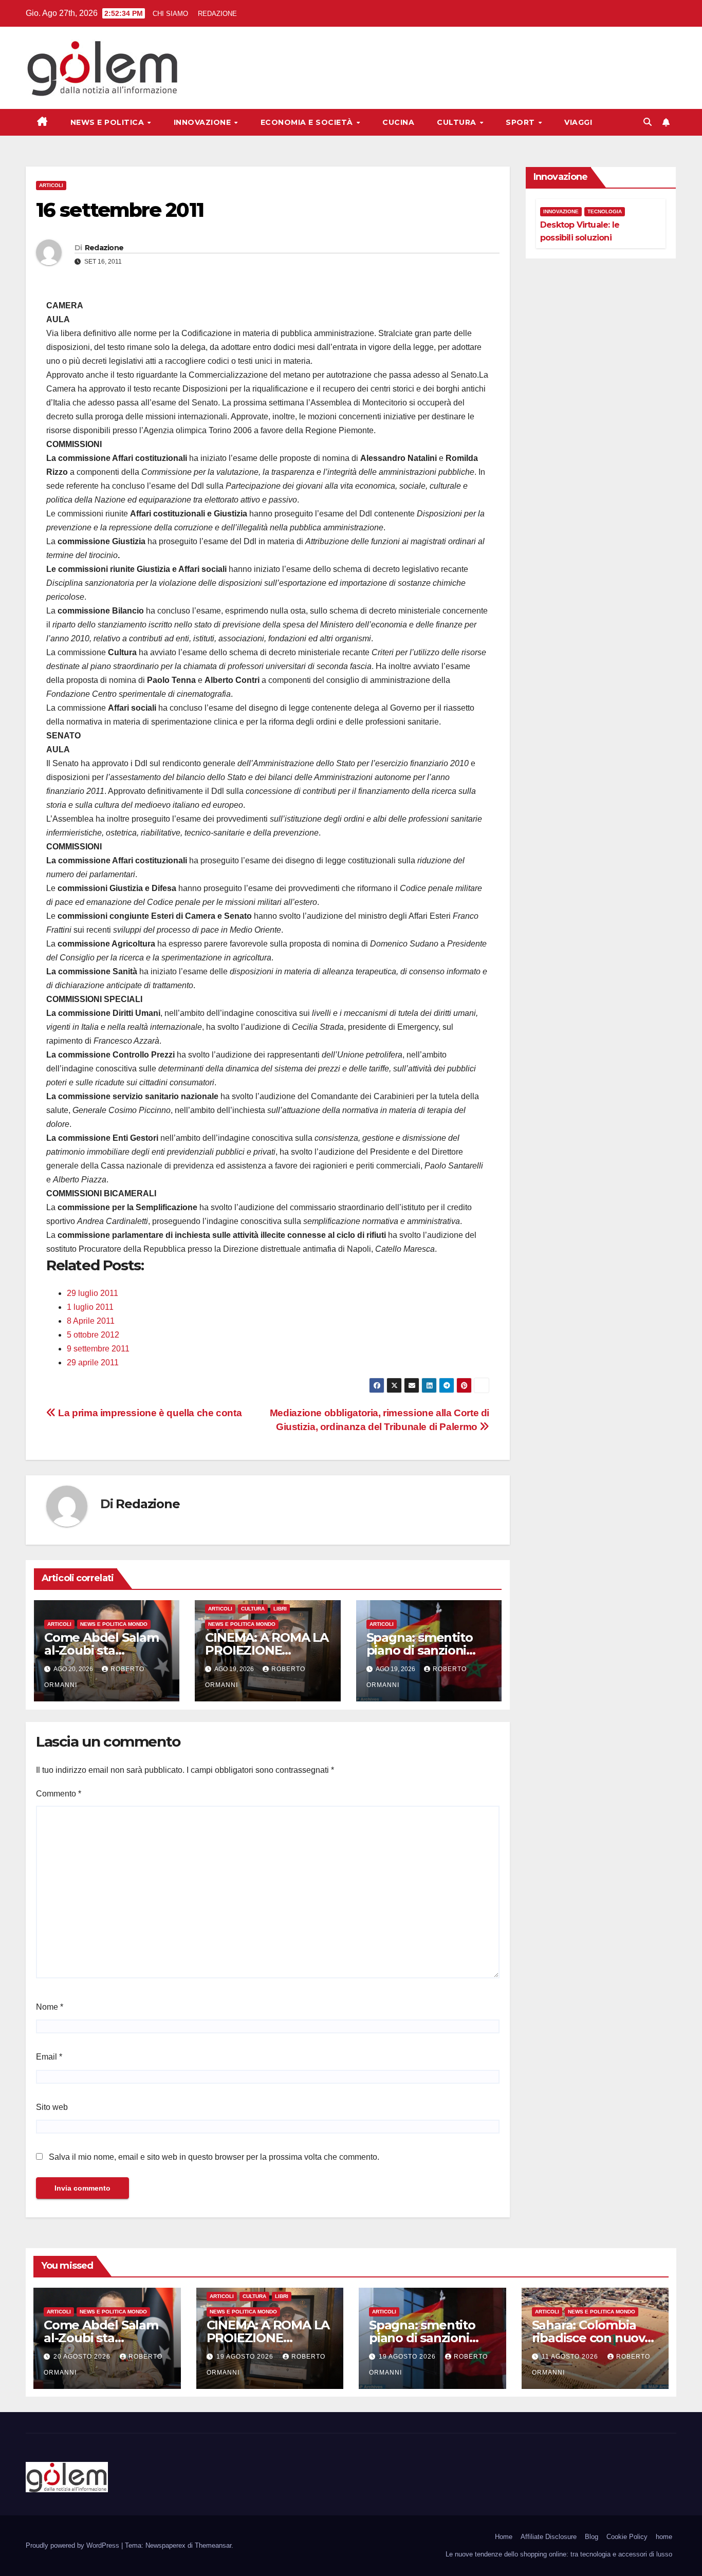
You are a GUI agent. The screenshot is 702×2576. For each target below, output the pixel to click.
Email (49, 2057)
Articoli (51, 185)
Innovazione (204, 122)
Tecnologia (605, 211)
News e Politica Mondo (114, 1624)
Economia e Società (308, 122)
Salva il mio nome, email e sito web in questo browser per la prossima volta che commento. (214, 2157)
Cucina (398, 122)
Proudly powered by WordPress (73, 2545)
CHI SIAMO (170, 14)
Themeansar (213, 2545)
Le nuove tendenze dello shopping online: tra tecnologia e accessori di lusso (559, 2554)
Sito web (52, 2107)
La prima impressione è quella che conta (149, 1413)
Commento (59, 1794)
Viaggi (578, 122)
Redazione (104, 248)
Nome (50, 2007)
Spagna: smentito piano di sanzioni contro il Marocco (420, 1650)
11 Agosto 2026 (571, 2357)
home (664, 2537)
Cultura (458, 122)
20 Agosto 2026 (83, 2357)
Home (504, 2537)
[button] (648, 122)
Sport (521, 122)
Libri (280, 1609)
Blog (592, 2537)
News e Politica (108, 122)
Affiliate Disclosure (549, 2537)
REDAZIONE (217, 14)
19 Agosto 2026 (246, 2357)
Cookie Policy (627, 2537)
